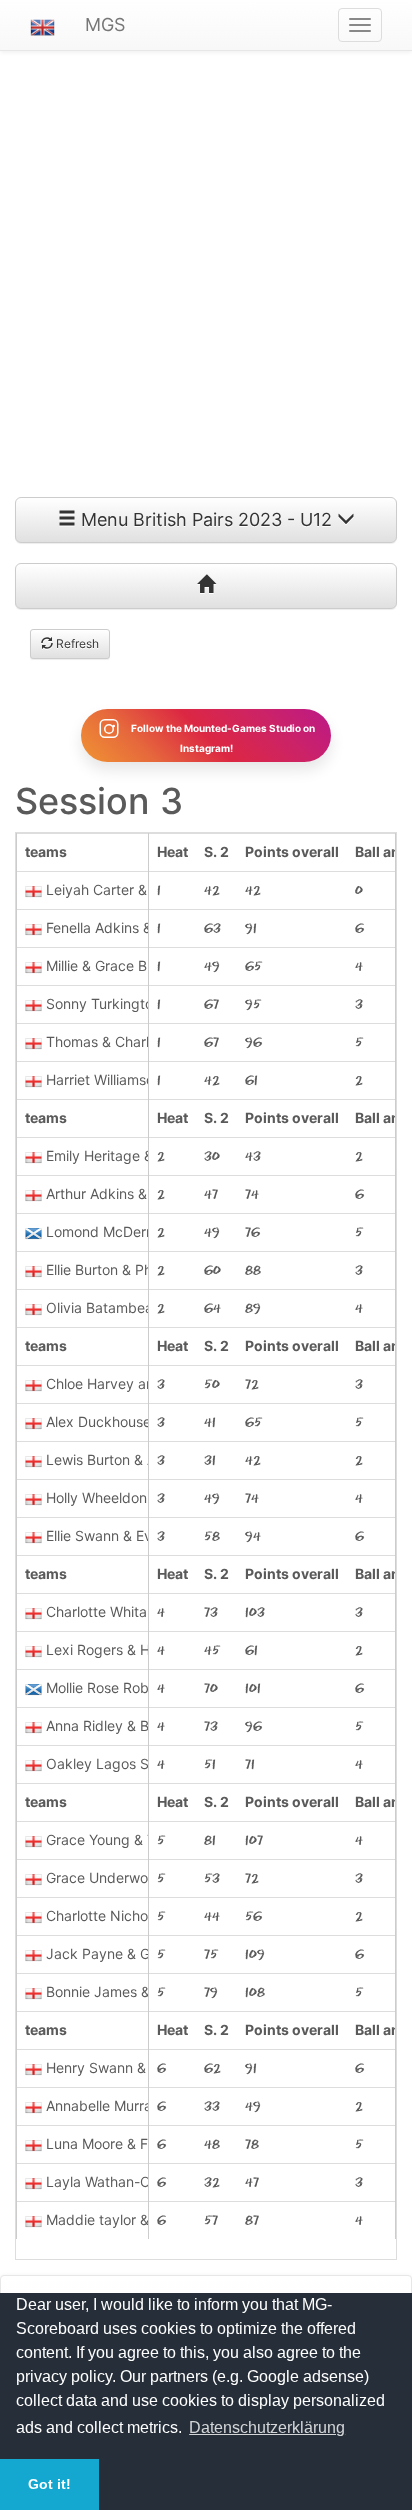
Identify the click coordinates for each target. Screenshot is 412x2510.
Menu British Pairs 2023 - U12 (206, 519)
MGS (105, 24)
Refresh (76, 643)
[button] (42, 25)
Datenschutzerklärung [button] (267, 2427)
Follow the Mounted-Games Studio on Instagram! (222, 737)
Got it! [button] (49, 2484)
